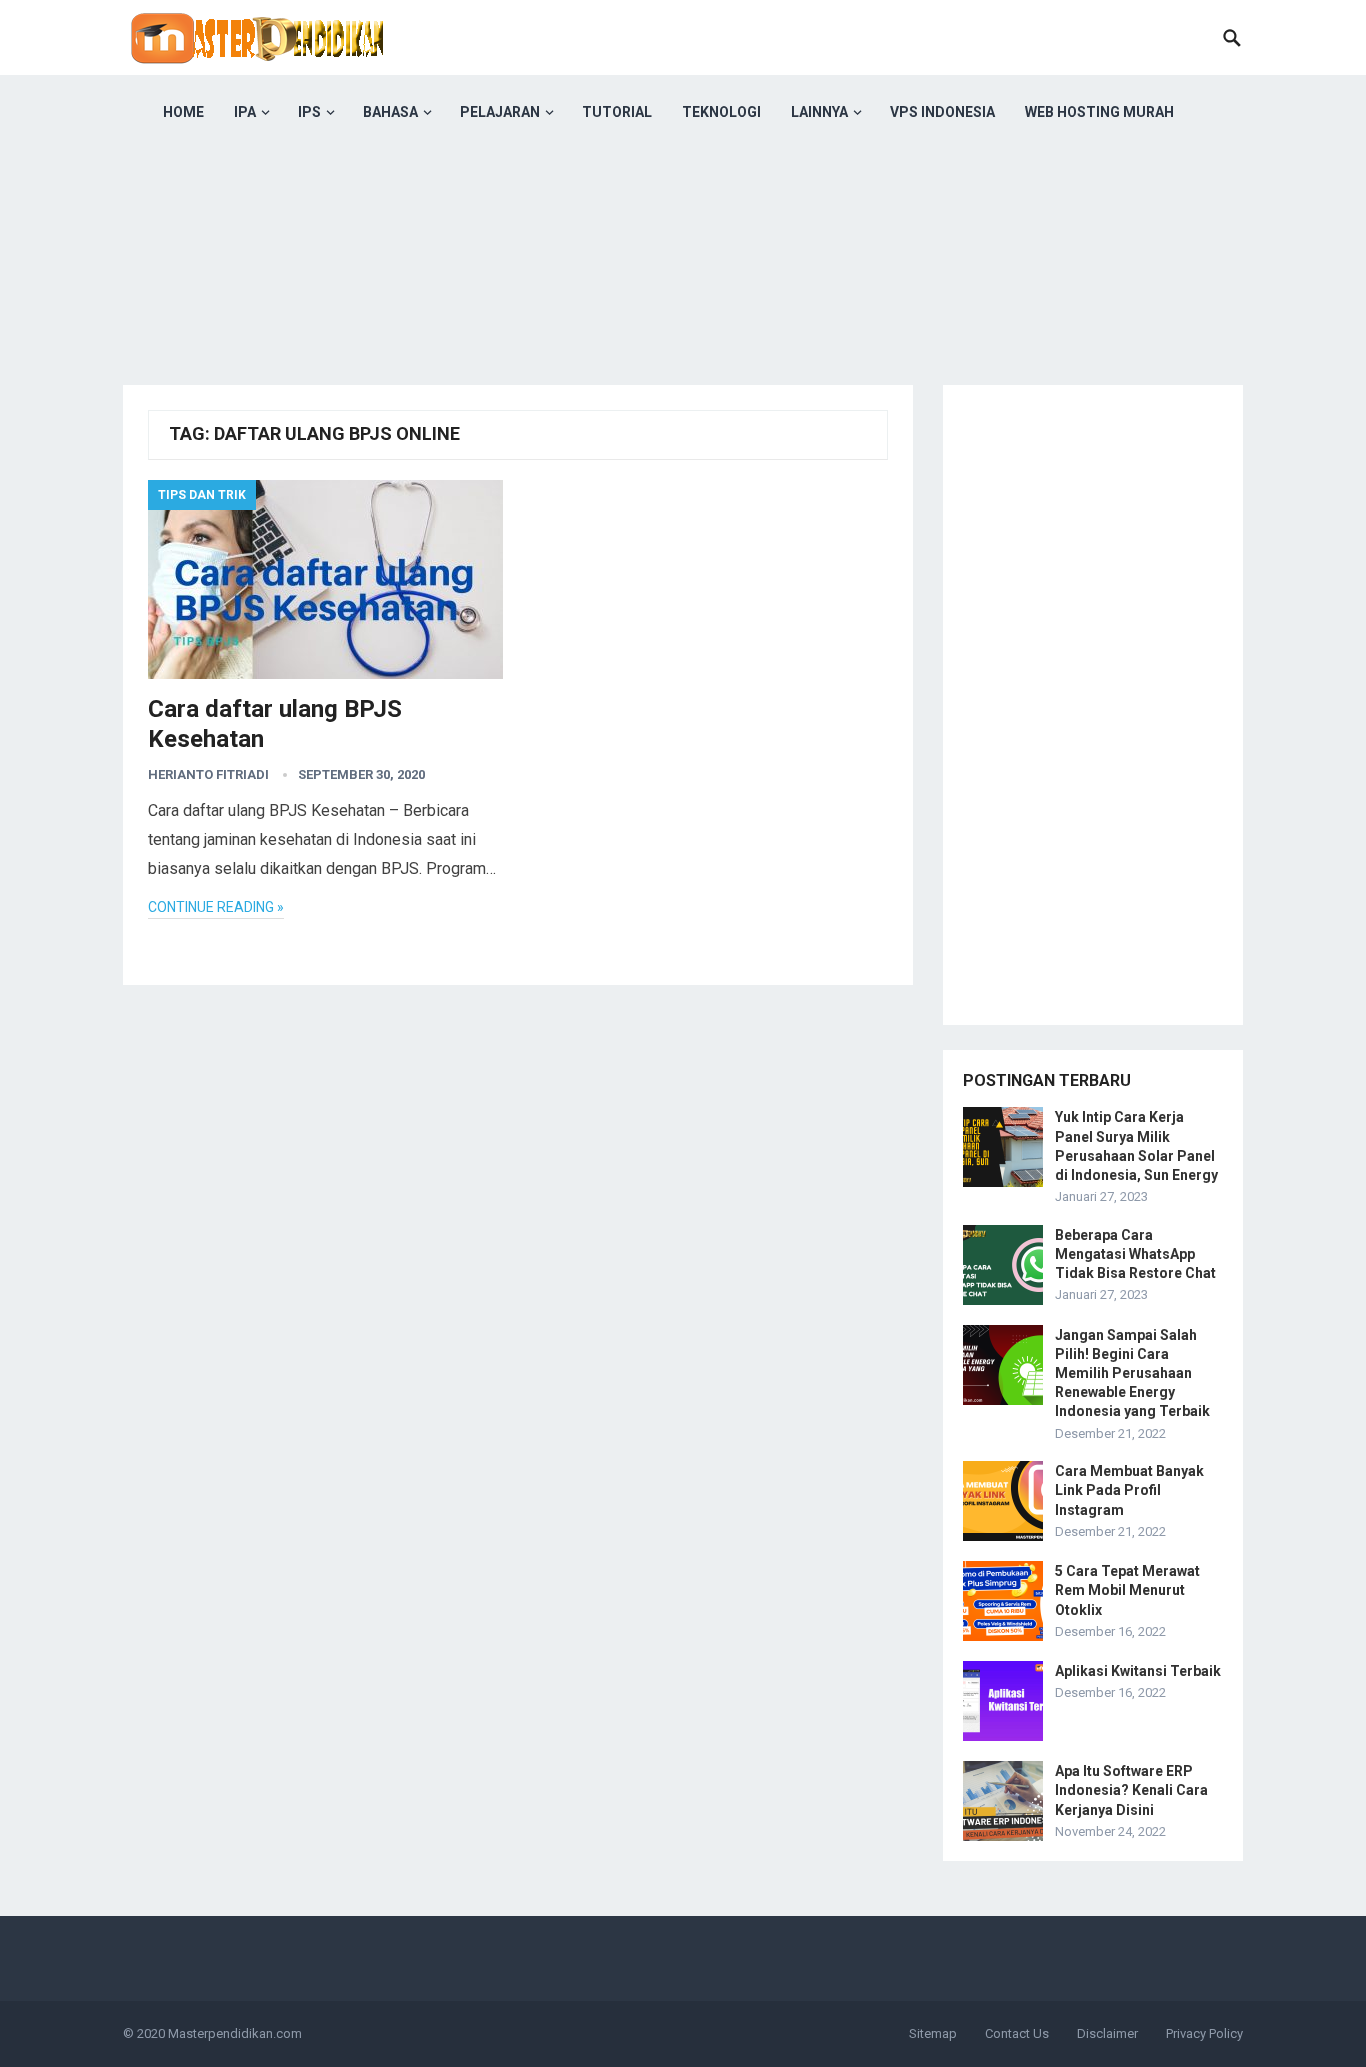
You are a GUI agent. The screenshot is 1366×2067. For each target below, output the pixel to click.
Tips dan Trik (202, 495)
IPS (309, 112)
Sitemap (933, 2033)
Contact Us (1017, 2033)
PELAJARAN (500, 112)
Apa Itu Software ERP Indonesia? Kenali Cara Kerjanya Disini (1131, 1790)
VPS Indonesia (942, 112)
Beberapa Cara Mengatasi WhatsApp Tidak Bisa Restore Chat (1135, 1254)
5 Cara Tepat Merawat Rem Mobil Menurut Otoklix (1127, 1590)
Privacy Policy (1204, 2033)
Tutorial (617, 112)
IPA (245, 112)
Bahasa (390, 112)
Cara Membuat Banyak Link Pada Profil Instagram (1129, 1490)
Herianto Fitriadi (208, 774)
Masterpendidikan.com (235, 2033)
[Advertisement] (683, 290)
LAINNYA (819, 112)
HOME (183, 112)
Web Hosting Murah (1099, 112)
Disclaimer (1107, 2033)
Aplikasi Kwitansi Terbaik (1138, 1671)
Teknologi (721, 112)
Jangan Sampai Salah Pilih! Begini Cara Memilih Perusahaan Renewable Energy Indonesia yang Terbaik (1132, 1373)
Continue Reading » (216, 907)
